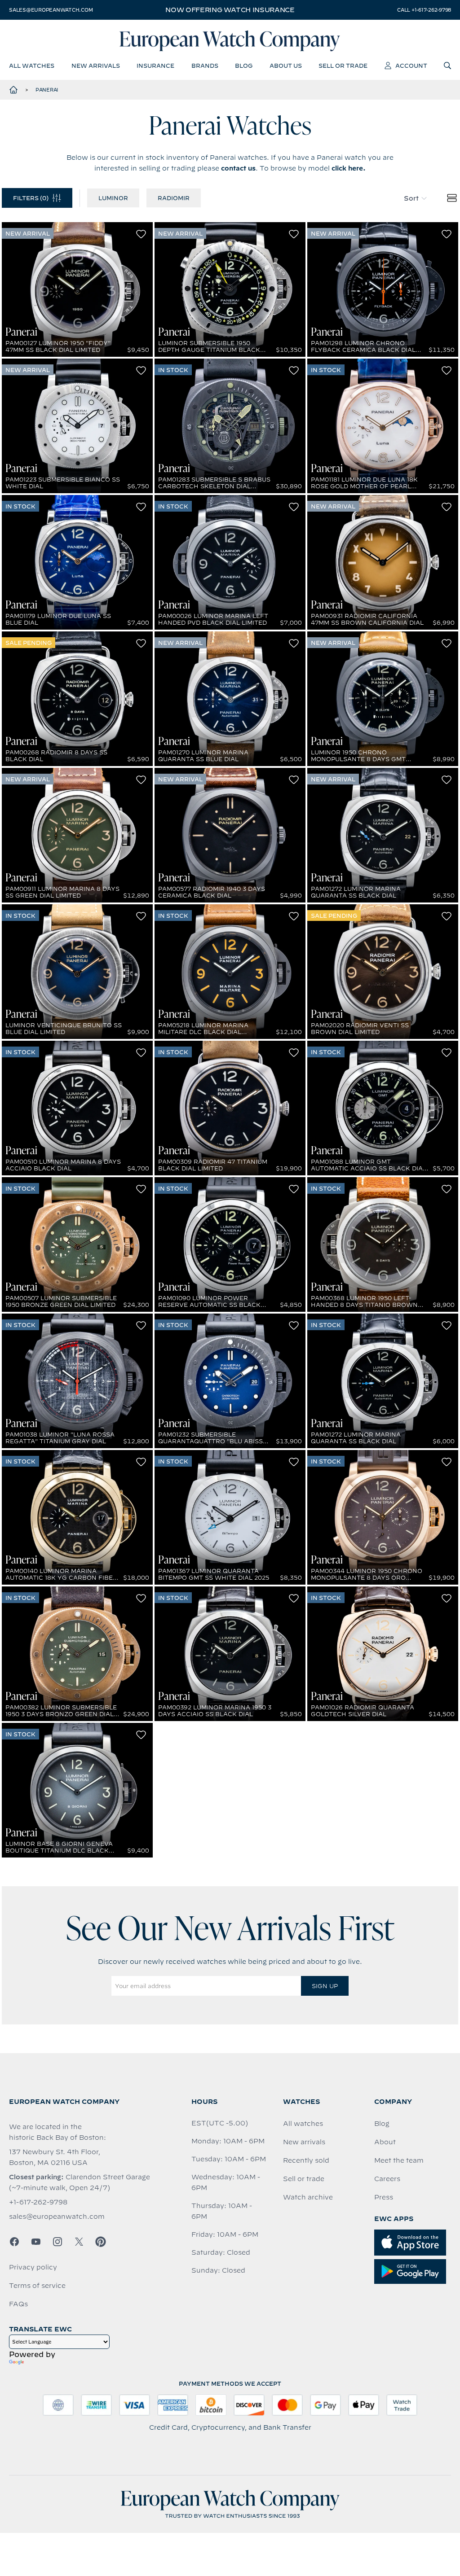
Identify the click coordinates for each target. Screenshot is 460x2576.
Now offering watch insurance (230, 10)
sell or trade (343, 66)
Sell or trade (304, 2179)
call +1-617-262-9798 (424, 10)
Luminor (113, 198)
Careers (387, 2179)
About (385, 2142)
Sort (411, 198)
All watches (303, 2124)
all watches (32, 66)
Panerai (47, 90)
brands (205, 66)
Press (384, 2197)
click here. (349, 168)
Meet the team (399, 2160)
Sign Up (325, 1986)
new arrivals (96, 66)
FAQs (18, 2304)
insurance (155, 66)
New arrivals (304, 2142)
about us (286, 66)
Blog (382, 2124)
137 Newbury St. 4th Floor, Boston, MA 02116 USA (55, 2157)
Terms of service (37, 2286)
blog (244, 66)
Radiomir (174, 198)
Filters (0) (31, 198)
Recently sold (306, 2160)
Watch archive (308, 2197)
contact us (238, 168)
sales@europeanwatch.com (51, 10)
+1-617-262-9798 (38, 2202)
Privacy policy (33, 2267)
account (411, 66)
